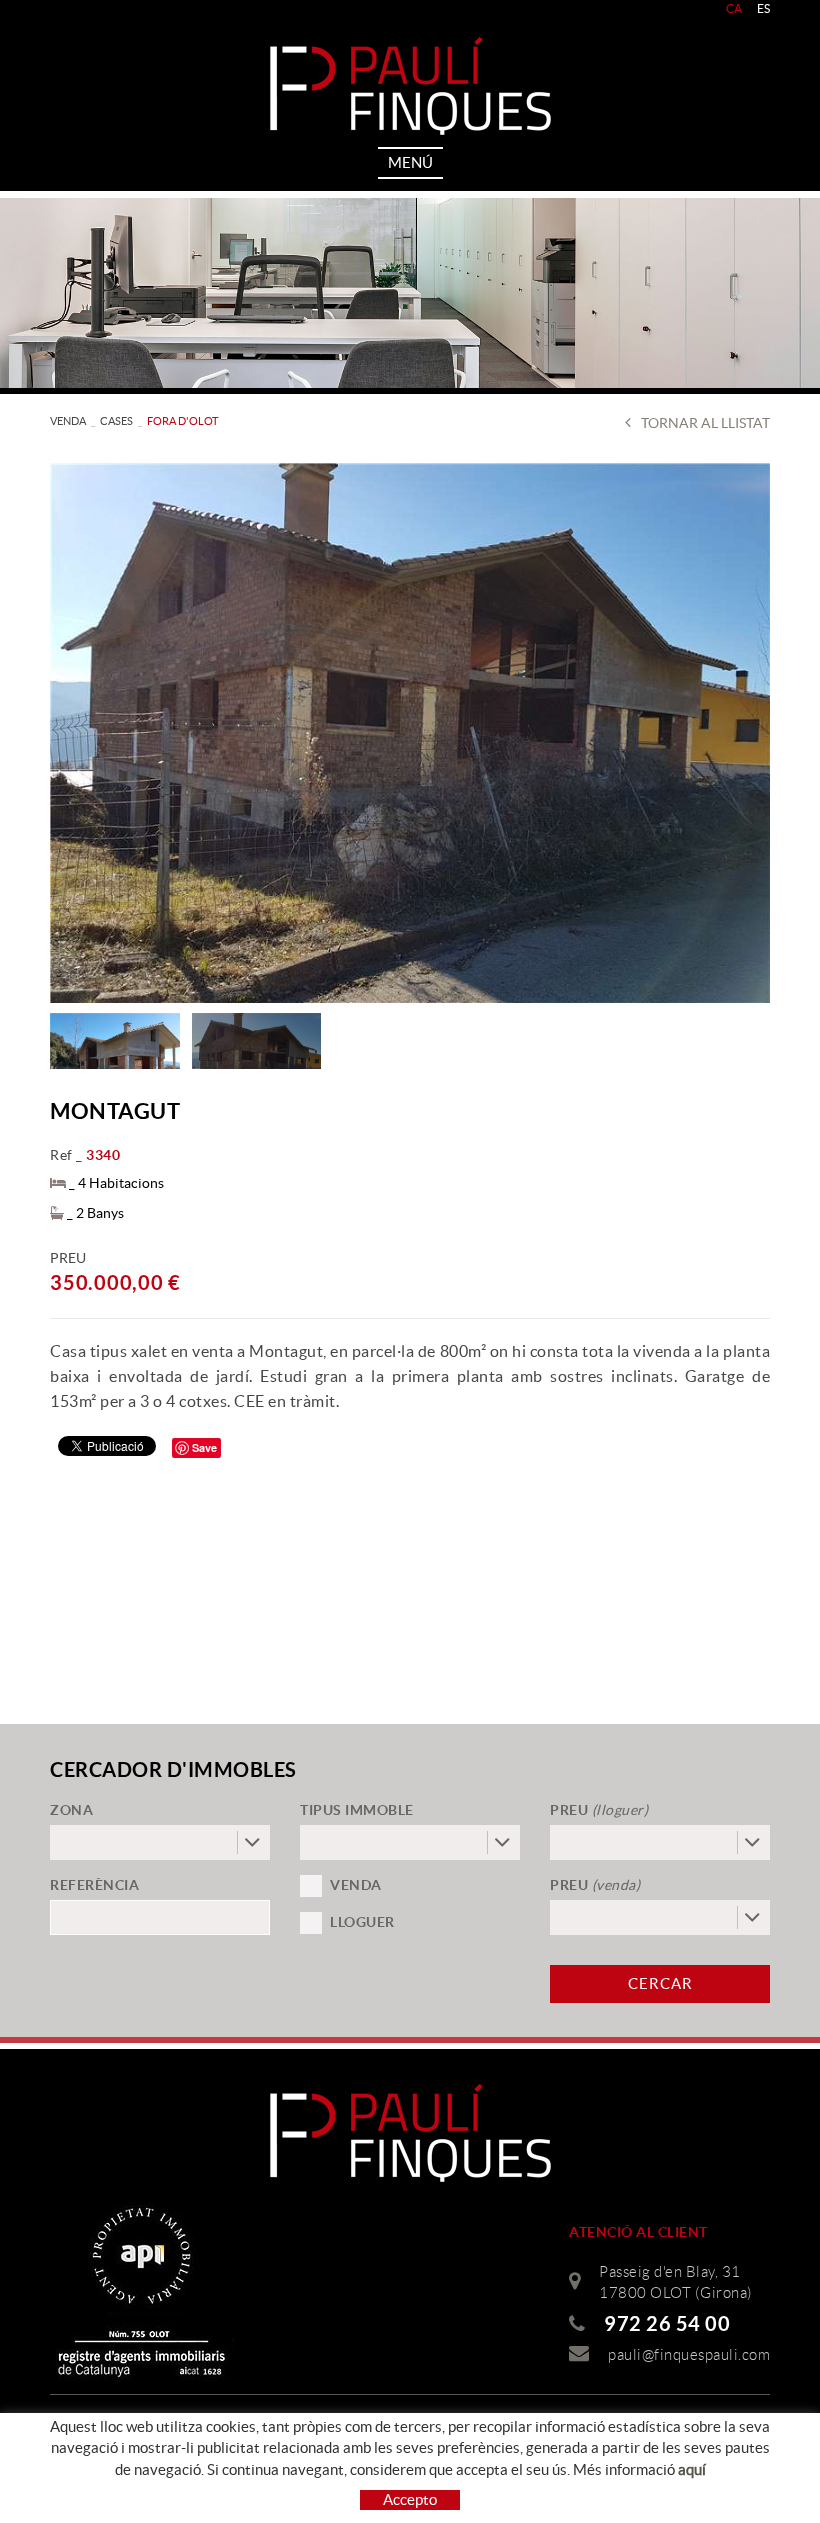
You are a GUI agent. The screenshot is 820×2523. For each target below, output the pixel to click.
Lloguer (362, 1922)
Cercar (660, 1983)
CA (734, 8)
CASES (116, 421)
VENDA (68, 421)
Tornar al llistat (705, 423)
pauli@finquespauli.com (689, 2355)
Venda (356, 1885)
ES (764, 8)
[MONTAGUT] (410, 733)
